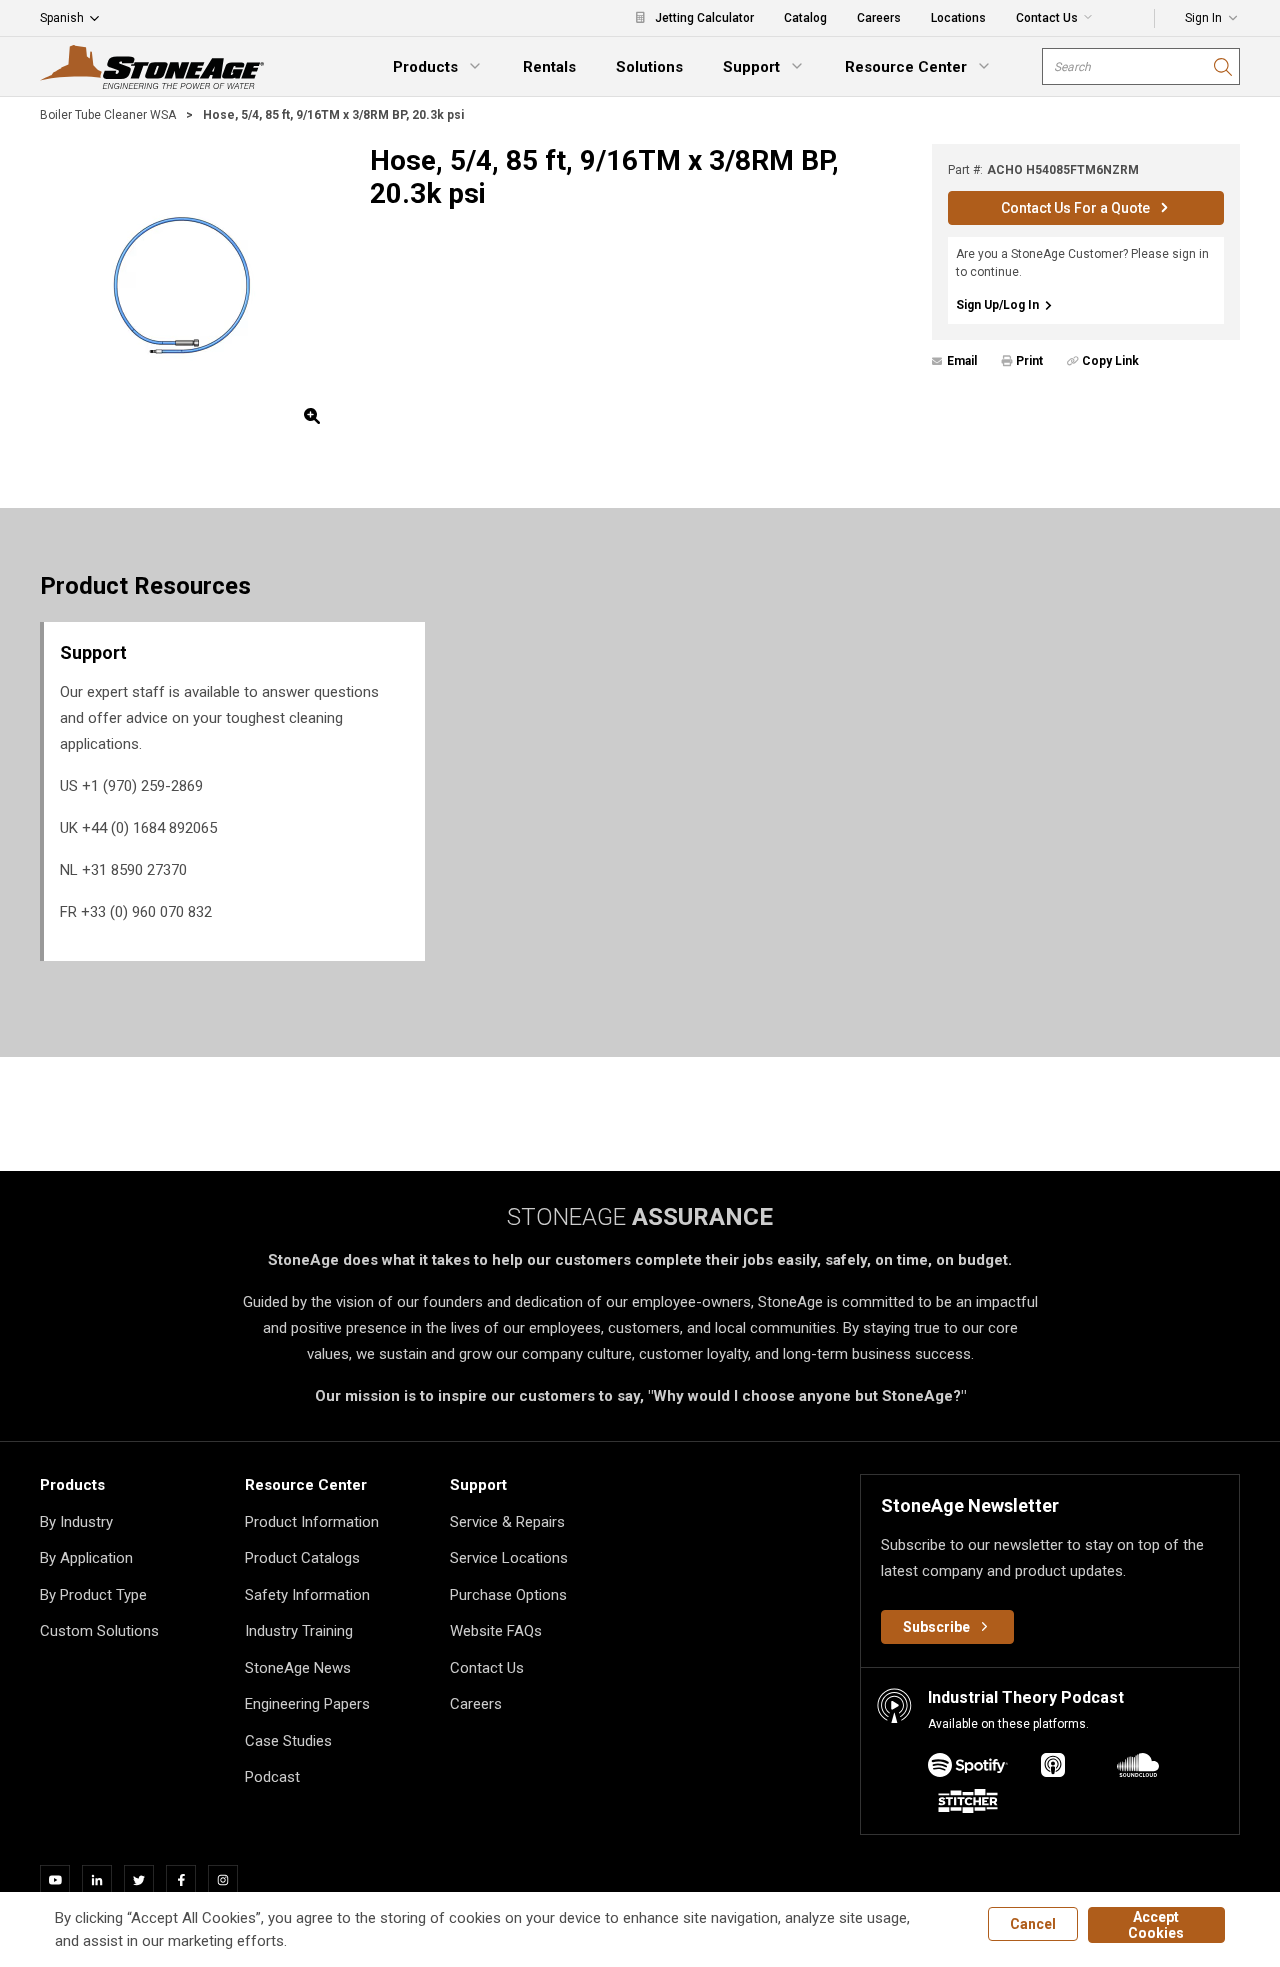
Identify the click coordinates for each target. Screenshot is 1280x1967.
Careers (476, 1704)
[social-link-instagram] (229, 1880)
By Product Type (93, 1595)
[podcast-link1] (1053, 1768)
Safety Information (307, 1595)
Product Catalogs (302, 1558)
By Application (86, 1558)
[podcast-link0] (968, 1768)
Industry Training (299, 1631)
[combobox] (1141, 66)
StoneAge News (298, 1668)
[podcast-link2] (1138, 1768)
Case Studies (288, 1741)
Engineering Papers (307, 1704)
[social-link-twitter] (145, 1880)
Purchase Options (508, 1595)
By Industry (76, 1522)
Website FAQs (496, 1631)
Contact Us (487, 1668)
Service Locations (509, 1558)
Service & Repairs (507, 1522)
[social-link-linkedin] (103, 1880)
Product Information (312, 1522)
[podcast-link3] (968, 1804)
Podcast (272, 1777)
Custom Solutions (99, 1631)
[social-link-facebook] (187, 1880)
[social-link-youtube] (61, 1880)
